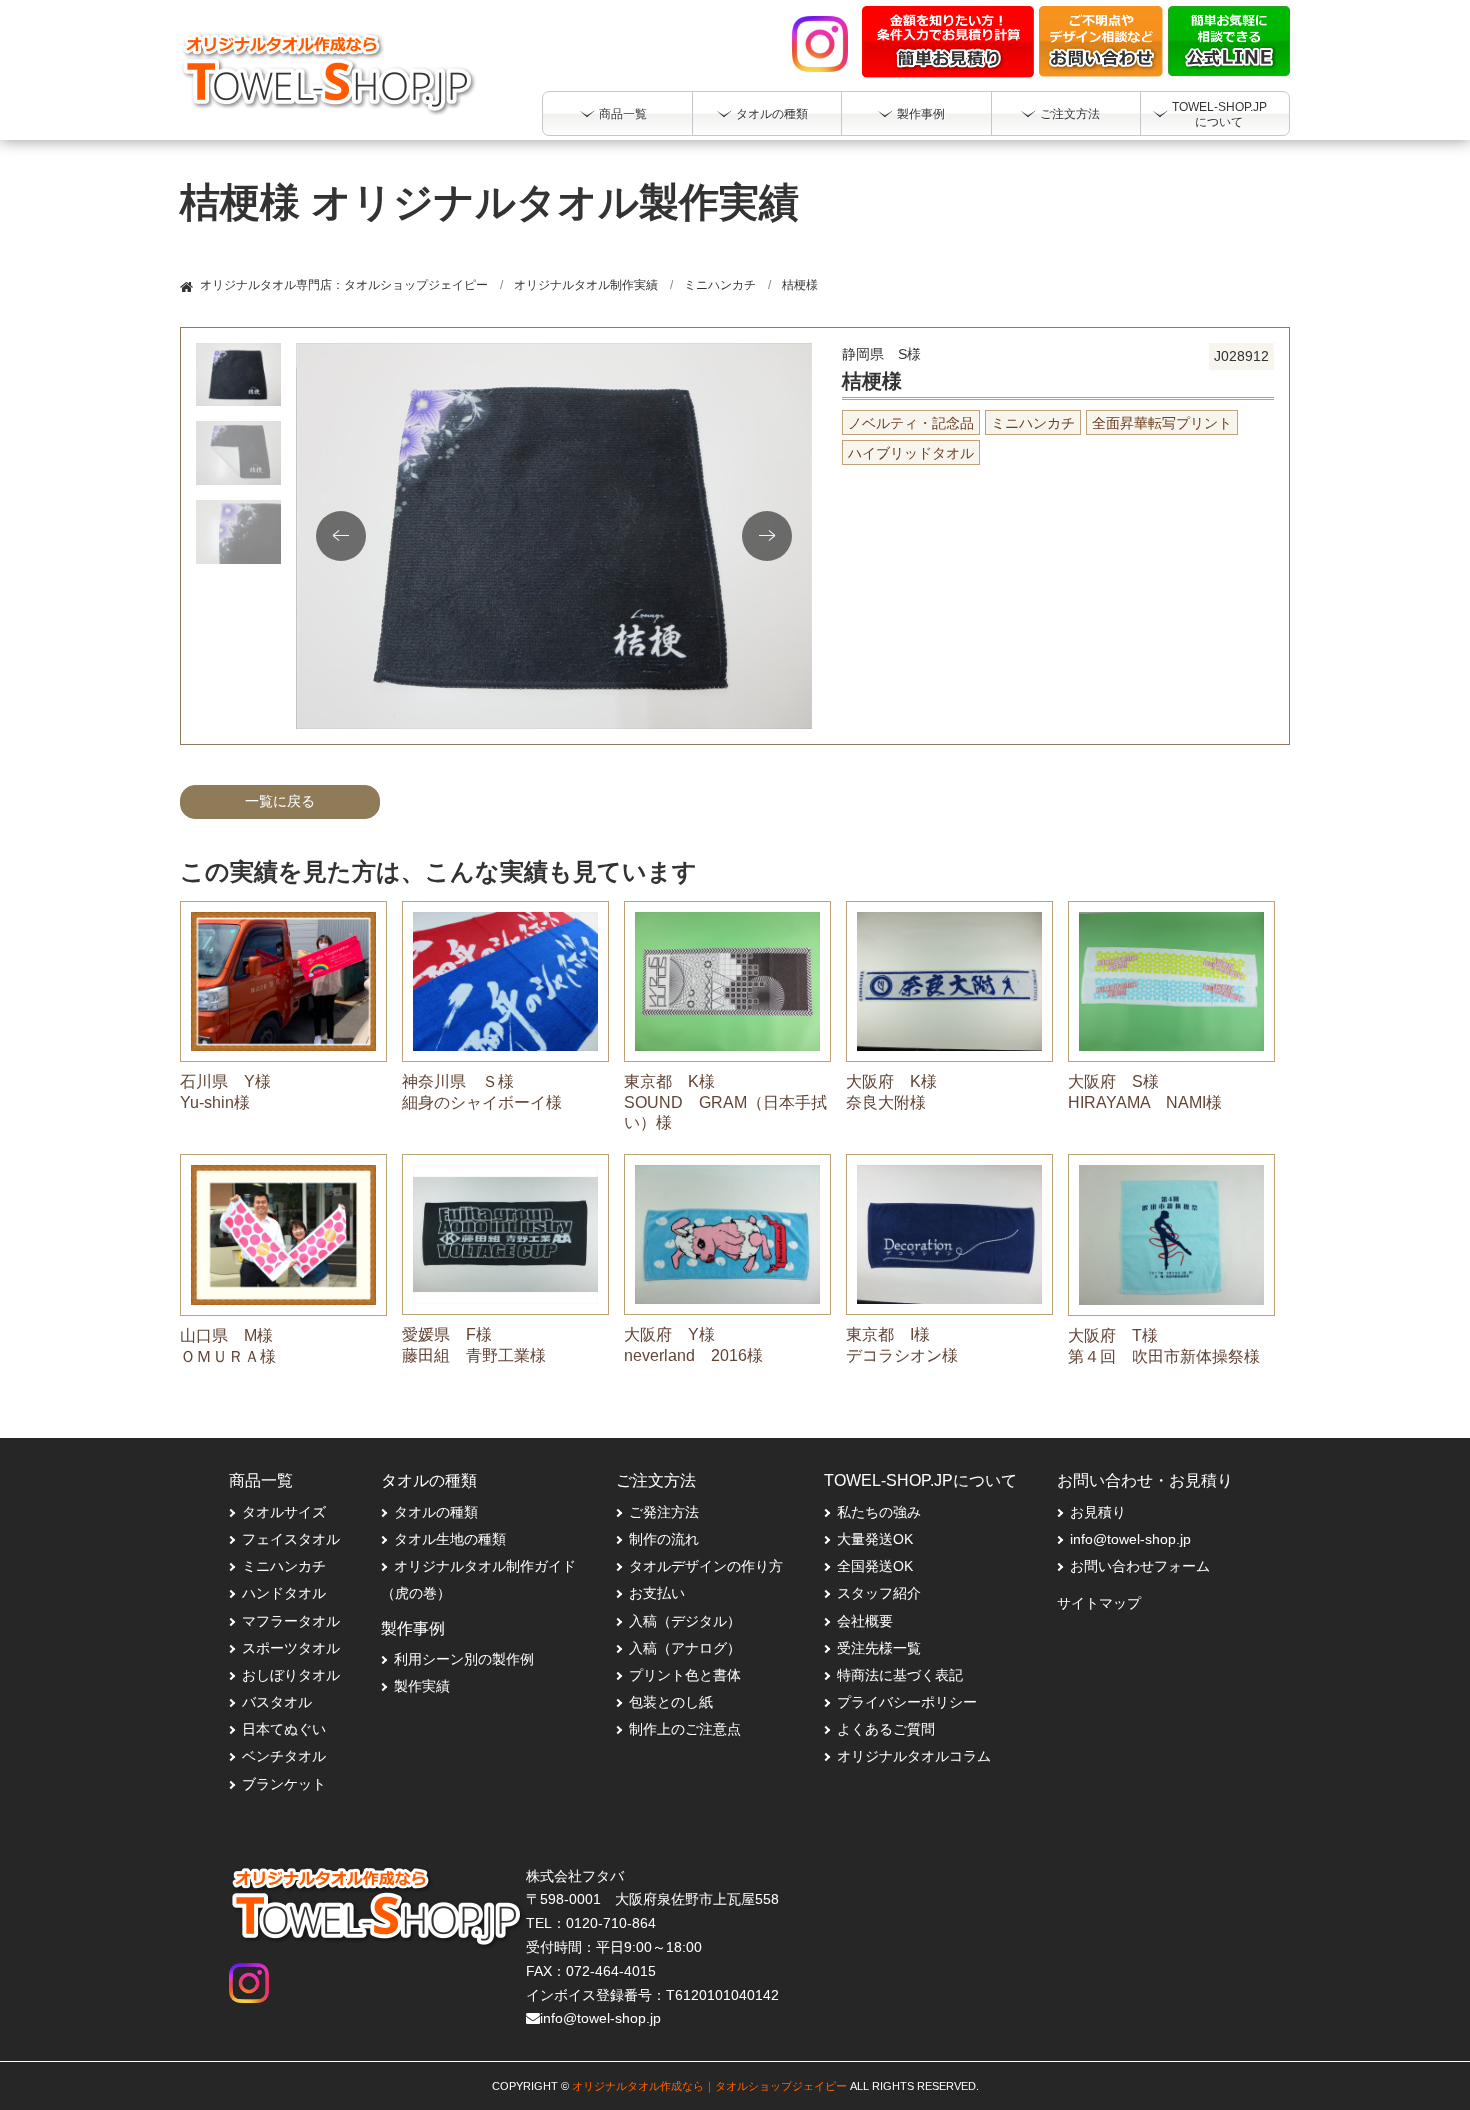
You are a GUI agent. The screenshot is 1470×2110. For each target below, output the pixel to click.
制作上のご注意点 (685, 1729)
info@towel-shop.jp (1130, 1539)
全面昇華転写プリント (1162, 423)
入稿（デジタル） (685, 1621)
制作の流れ (664, 1539)
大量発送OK (875, 1539)
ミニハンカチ (720, 285)
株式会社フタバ (575, 1876)
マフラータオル (291, 1621)
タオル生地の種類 (450, 1539)
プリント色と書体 (685, 1675)
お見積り (1098, 1512)
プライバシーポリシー (907, 1702)
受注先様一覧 (879, 1648)
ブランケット (284, 1784)
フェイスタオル (291, 1539)
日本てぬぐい (284, 1729)
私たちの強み (879, 1512)
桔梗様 (800, 285)
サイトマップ (1099, 1603)
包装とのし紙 (671, 1702)
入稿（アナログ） (685, 1648)
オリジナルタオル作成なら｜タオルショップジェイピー (709, 2086)
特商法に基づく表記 (900, 1675)
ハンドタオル (284, 1593)
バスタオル (277, 1702)
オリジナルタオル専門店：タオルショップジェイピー (344, 285)
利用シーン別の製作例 (464, 1659)
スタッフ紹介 (879, 1593)
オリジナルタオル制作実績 (586, 285)
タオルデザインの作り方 (706, 1566)
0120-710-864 (611, 1923)
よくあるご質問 (886, 1729)
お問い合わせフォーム (1140, 1566)
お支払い (657, 1593)
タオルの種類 (436, 1512)
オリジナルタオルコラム (914, 1756)
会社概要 (865, 1621)
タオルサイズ (284, 1512)
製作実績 (422, 1686)
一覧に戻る (280, 801)
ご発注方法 (664, 1512)
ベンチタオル (284, 1756)
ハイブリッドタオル (911, 453)
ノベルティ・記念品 (911, 423)
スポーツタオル (291, 1648)
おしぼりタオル (291, 1675)
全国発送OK (875, 1566)
